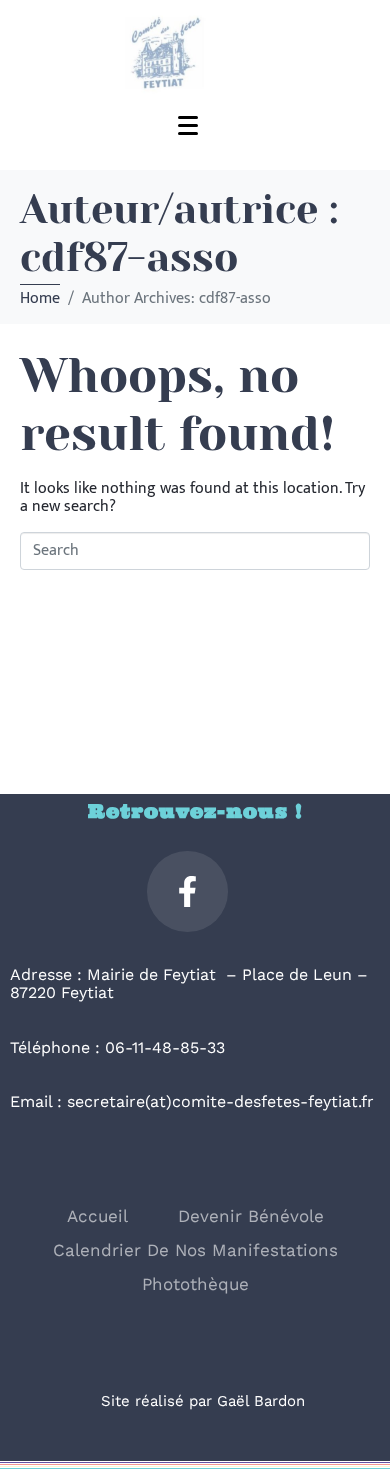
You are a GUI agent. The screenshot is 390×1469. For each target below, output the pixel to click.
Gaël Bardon (261, 1401)
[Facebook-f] (187, 891)
